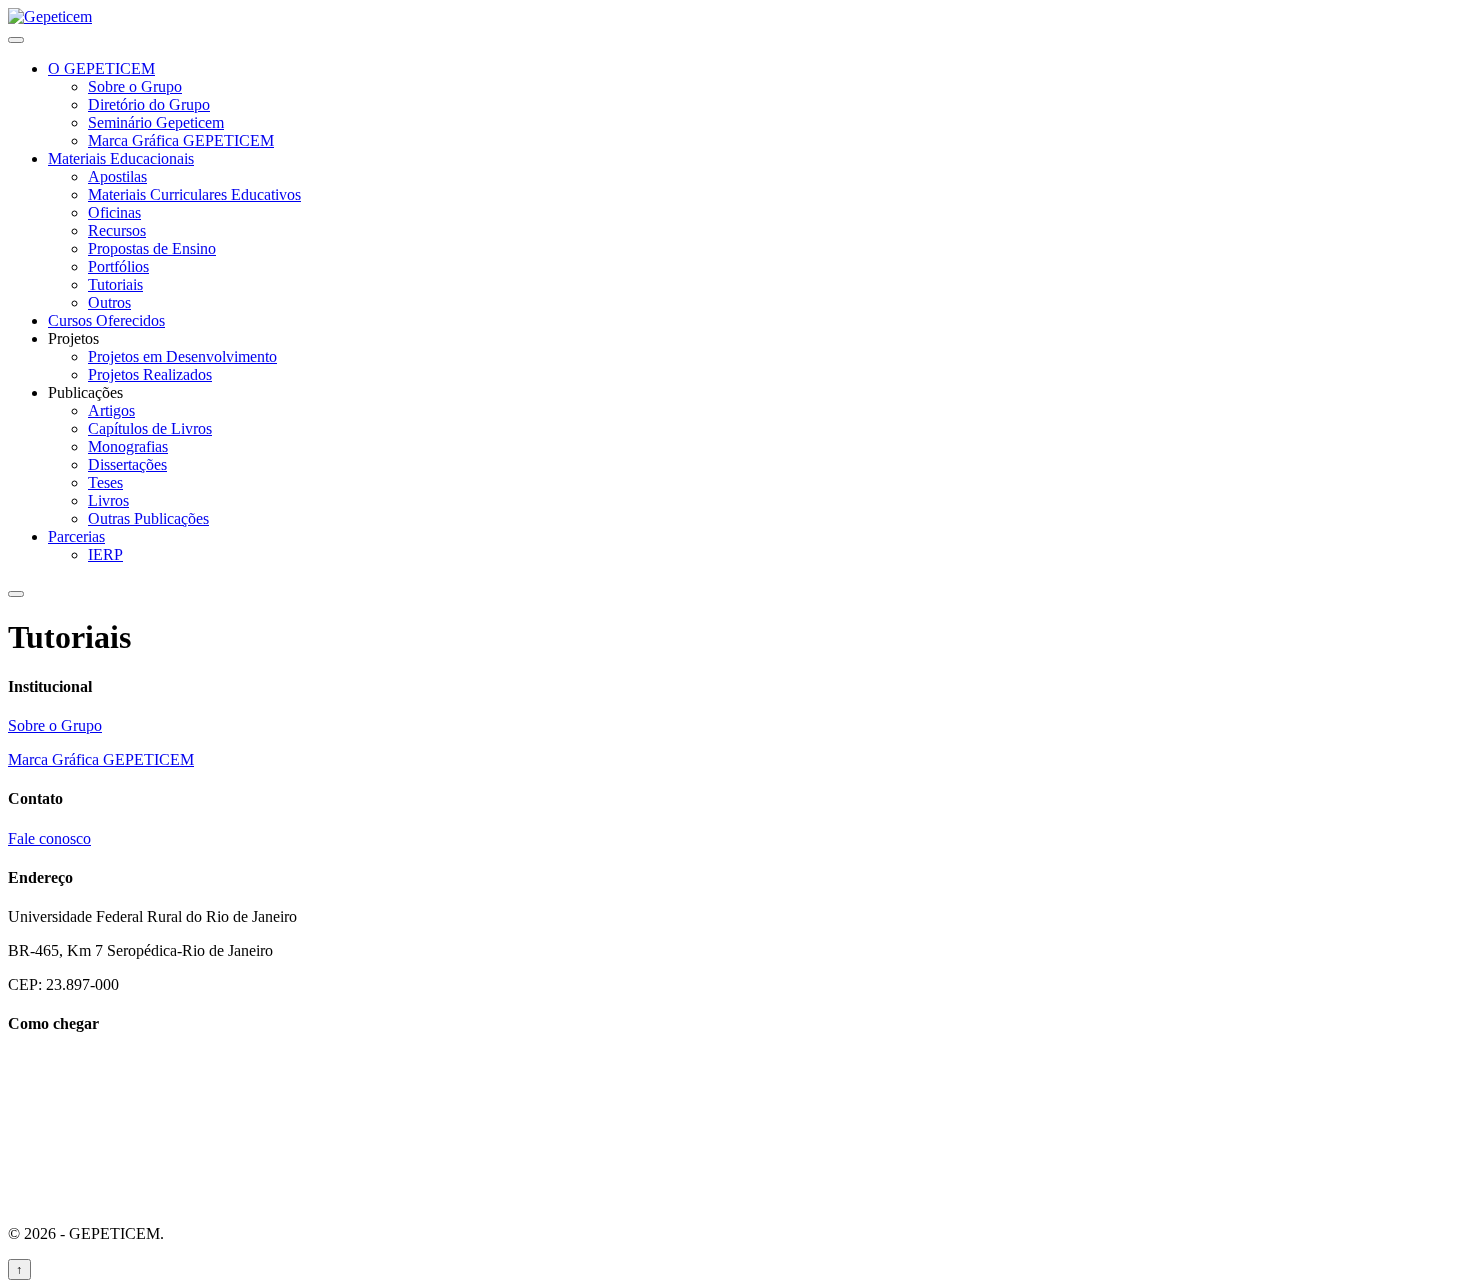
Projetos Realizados (150, 374)
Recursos (117, 230)
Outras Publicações (148, 518)
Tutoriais (115, 284)
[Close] (16, 594)
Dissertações (127, 464)
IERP (105, 554)
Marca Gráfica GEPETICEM (181, 140)
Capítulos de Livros (150, 428)
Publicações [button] (85, 392)
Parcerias (76, 536)
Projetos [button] (73, 338)
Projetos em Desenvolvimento (182, 356)
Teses (105, 482)
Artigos (111, 410)
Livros (108, 500)
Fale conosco (49, 838)
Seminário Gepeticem (156, 122)
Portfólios (118, 266)
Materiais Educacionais (121, 158)
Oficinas (114, 212)
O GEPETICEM (101, 68)
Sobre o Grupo (135, 86)
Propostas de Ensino (152, 248)
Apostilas (117, 176)
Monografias (128, 446)
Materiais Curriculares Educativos (194, 194)
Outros (109, 302)
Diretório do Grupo (149, 104)
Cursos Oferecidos (106, 320)
